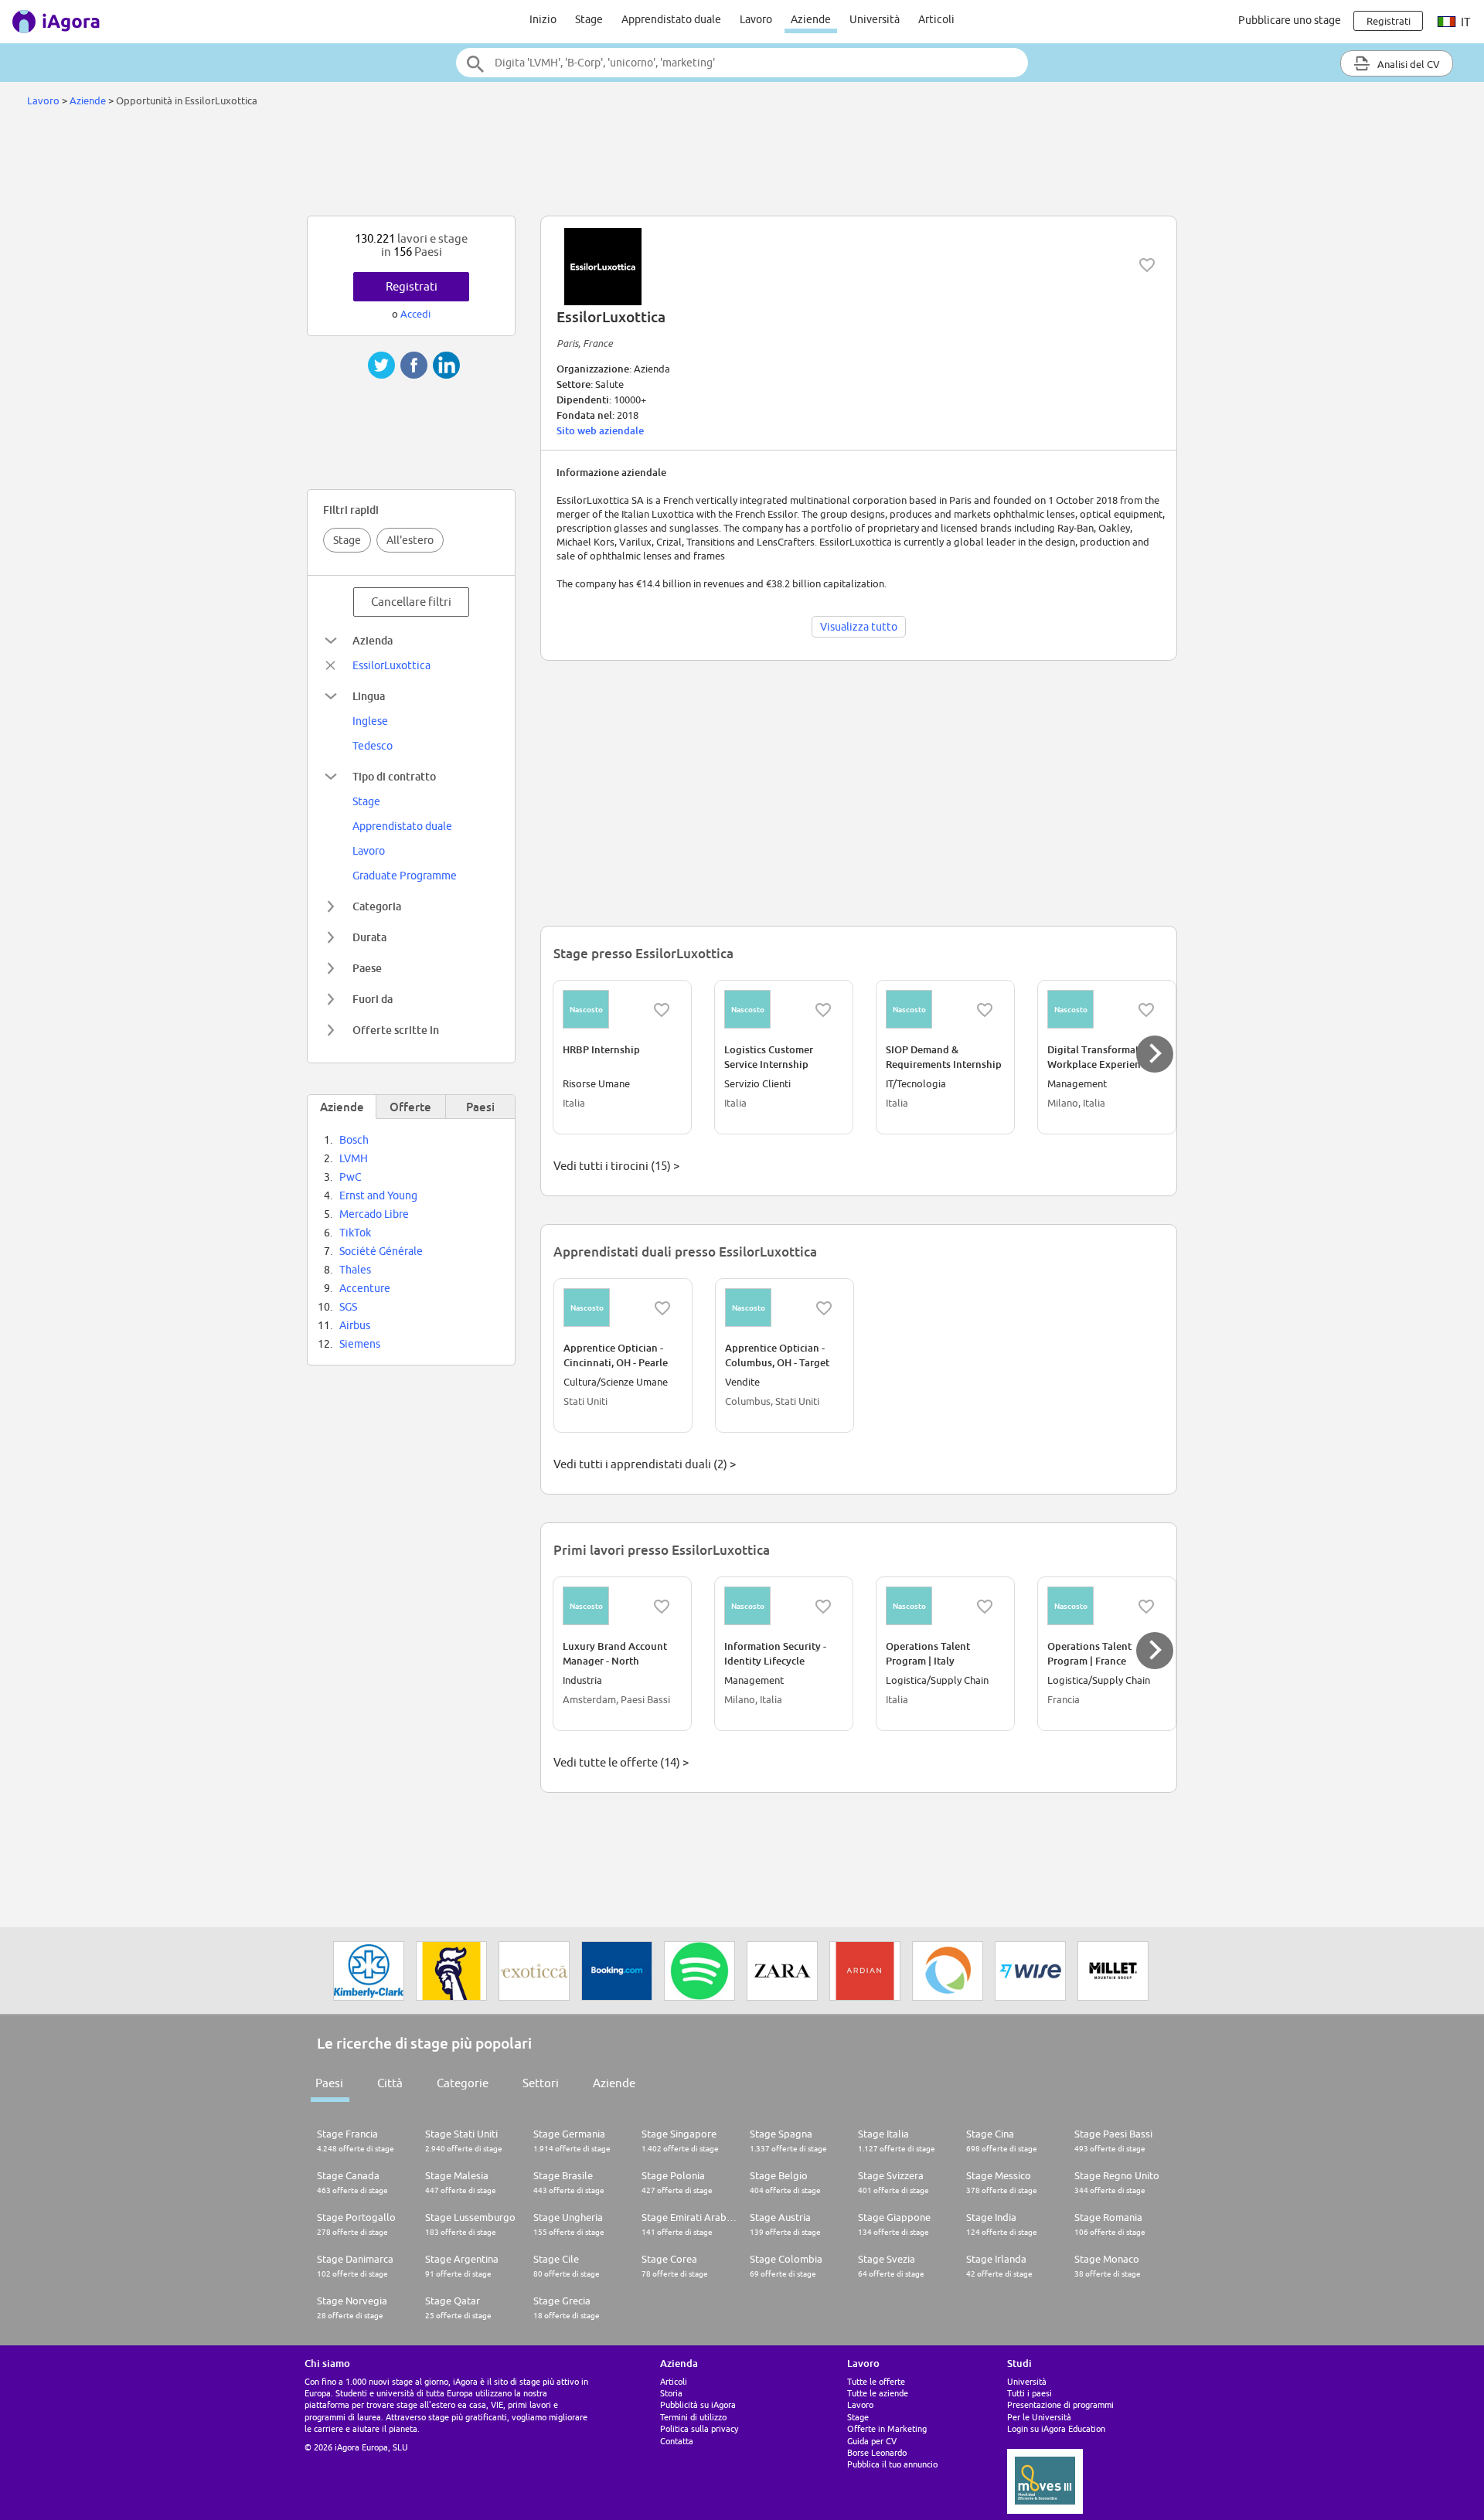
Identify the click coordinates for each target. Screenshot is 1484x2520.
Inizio (543, 19)
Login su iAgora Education (1056, 2428)
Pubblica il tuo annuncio (892, 2464)
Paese (367, 968)
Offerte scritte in (396, 1030)
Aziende (811, 19)
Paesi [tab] (480, 1107)
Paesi (329, 2083)
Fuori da (373, 999)
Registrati (412, 286)
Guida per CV (872, 2441)
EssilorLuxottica (391, 665)
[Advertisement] (742, 165)
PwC (351, 1177)
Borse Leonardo (877, 2452)
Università (875, 19)
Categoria (377, 906)
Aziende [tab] (342, 1107)
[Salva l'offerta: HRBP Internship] (662, 1010)
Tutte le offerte (876, 2381)
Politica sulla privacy (699, 2428)
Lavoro (756, 19)
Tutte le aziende (878, 2393)
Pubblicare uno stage (1290, 20)
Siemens (360, 1344)
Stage (589, 19)
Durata (369, 937)
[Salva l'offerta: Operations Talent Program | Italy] (985, 1607)
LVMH (354, 1158)
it (1464, 22)
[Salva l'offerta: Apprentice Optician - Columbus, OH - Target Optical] (824, 1308)
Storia (671, 2393)
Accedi (415, 314)
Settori (541, 2083)
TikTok (355, 1233)
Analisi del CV (1407, 64)
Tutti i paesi (1030, 2393)
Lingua (369, 696)
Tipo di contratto (394, 776)
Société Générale (381, 1251)
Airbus (355, 1325)
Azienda (373, 640)
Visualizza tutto (859, 627)
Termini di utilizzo (693, 2417)
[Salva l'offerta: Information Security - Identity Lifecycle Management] (823, 1607)
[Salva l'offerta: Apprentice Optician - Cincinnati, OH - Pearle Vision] (662, 1308)
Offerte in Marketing (887, 2428)
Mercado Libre (374, 1214)
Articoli (936, 19)
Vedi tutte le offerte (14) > (621, 1762)
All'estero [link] (410, 540)
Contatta (677, 2441)
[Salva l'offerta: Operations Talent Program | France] (1146, 1607)
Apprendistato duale (671, 19)
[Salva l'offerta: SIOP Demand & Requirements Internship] (985, 1010)
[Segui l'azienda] (1147, 265)
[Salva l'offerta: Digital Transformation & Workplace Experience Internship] (1146, 1010)
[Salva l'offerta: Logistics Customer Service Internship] (823, 1010)
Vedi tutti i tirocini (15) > (616, 1166)
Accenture (365, 1288)
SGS (348, 1307)
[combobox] (742, 63)
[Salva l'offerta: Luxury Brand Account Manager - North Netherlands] (662, 1607)
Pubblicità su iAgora (698, 2404)
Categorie (463, 2083)
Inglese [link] (370, 721)
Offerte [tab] (410, 1107)
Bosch (354, 1140)
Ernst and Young (378, 1195)
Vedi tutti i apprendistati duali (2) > (645, 1464)
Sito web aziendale (600, 430)
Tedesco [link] (373, 746)
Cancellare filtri (411, 602)
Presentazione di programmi (1060, 2404)
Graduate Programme (405, 876)
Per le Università (1039, 2417)
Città (390, 2083)
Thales (355, 1270)
